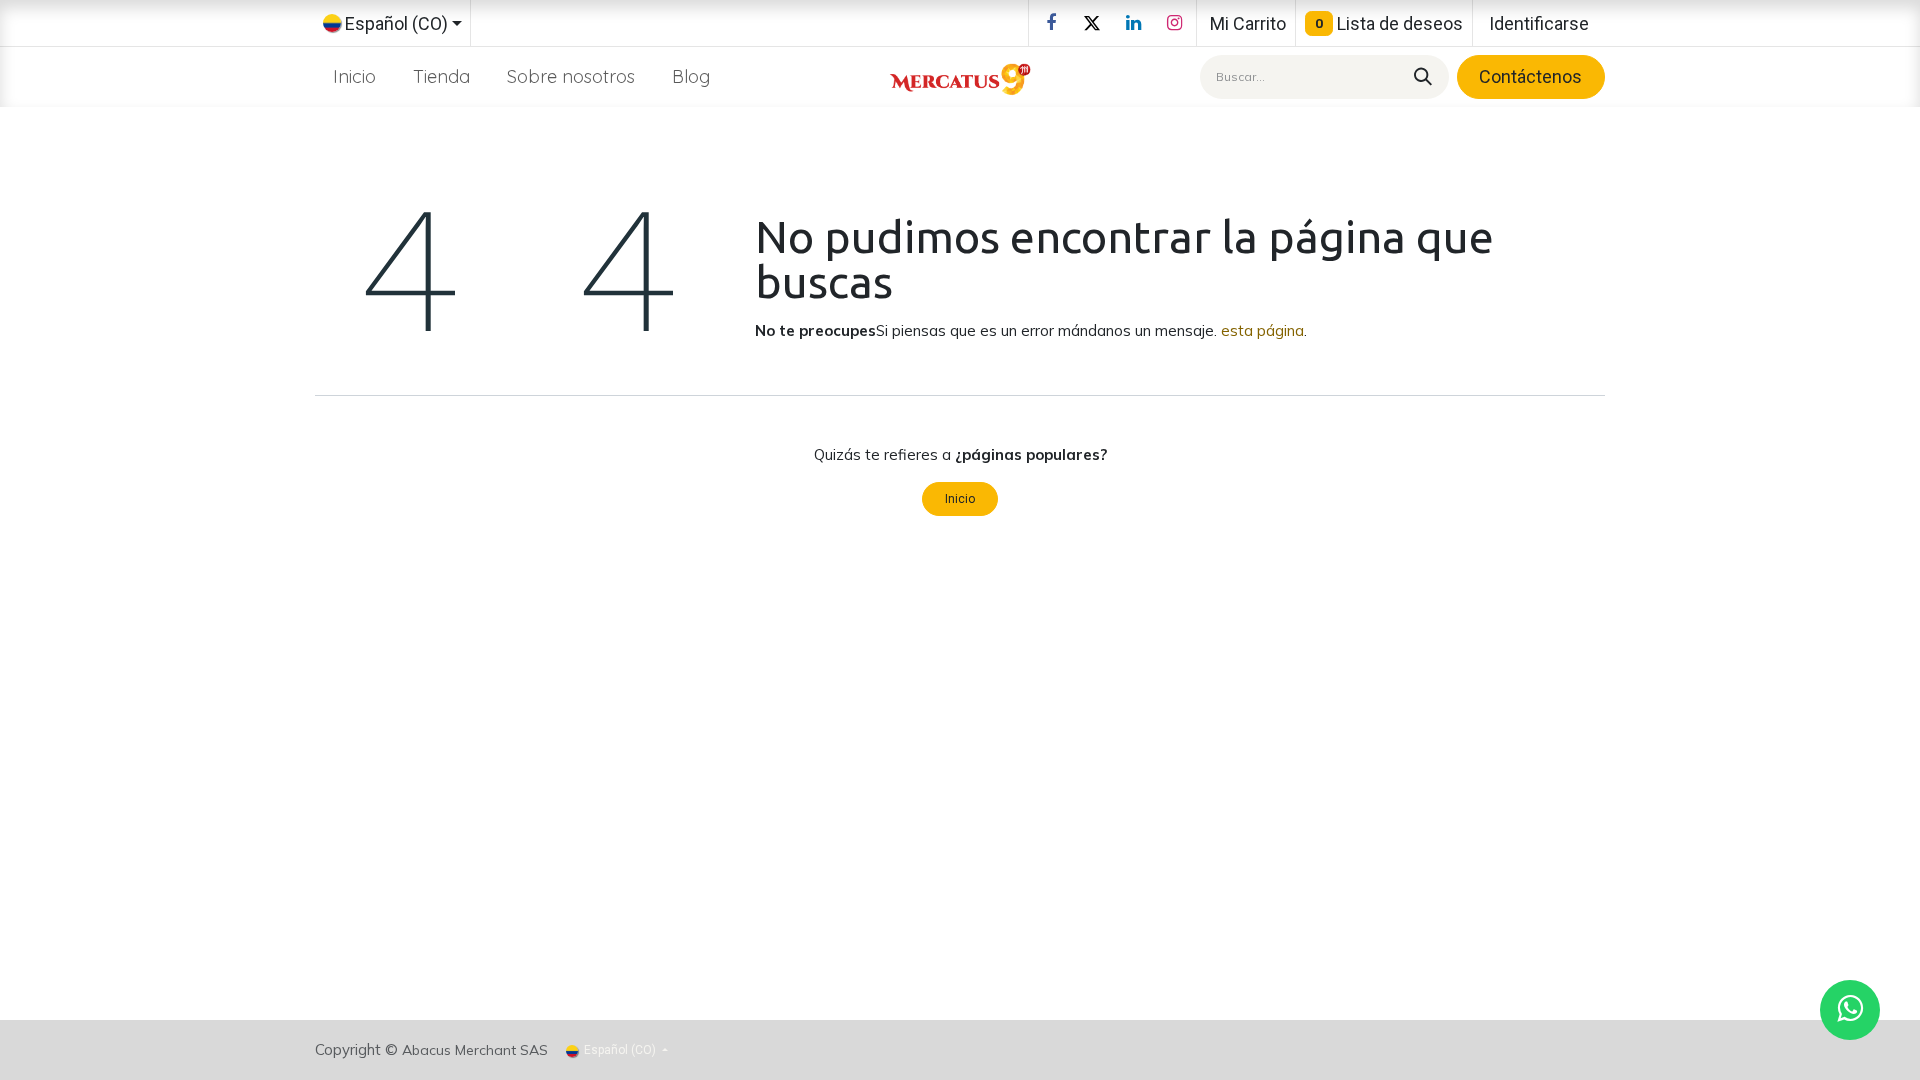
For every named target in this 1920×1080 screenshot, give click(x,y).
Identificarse (1539, 23)
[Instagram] (1174, 23)
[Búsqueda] (1420, 76)
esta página (1262, 330)
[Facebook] (1051, 23)
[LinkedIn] (1133, 23)
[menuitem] (355, 76)
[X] (1092, 23)
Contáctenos (1530, 76)
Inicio (960, 499)
